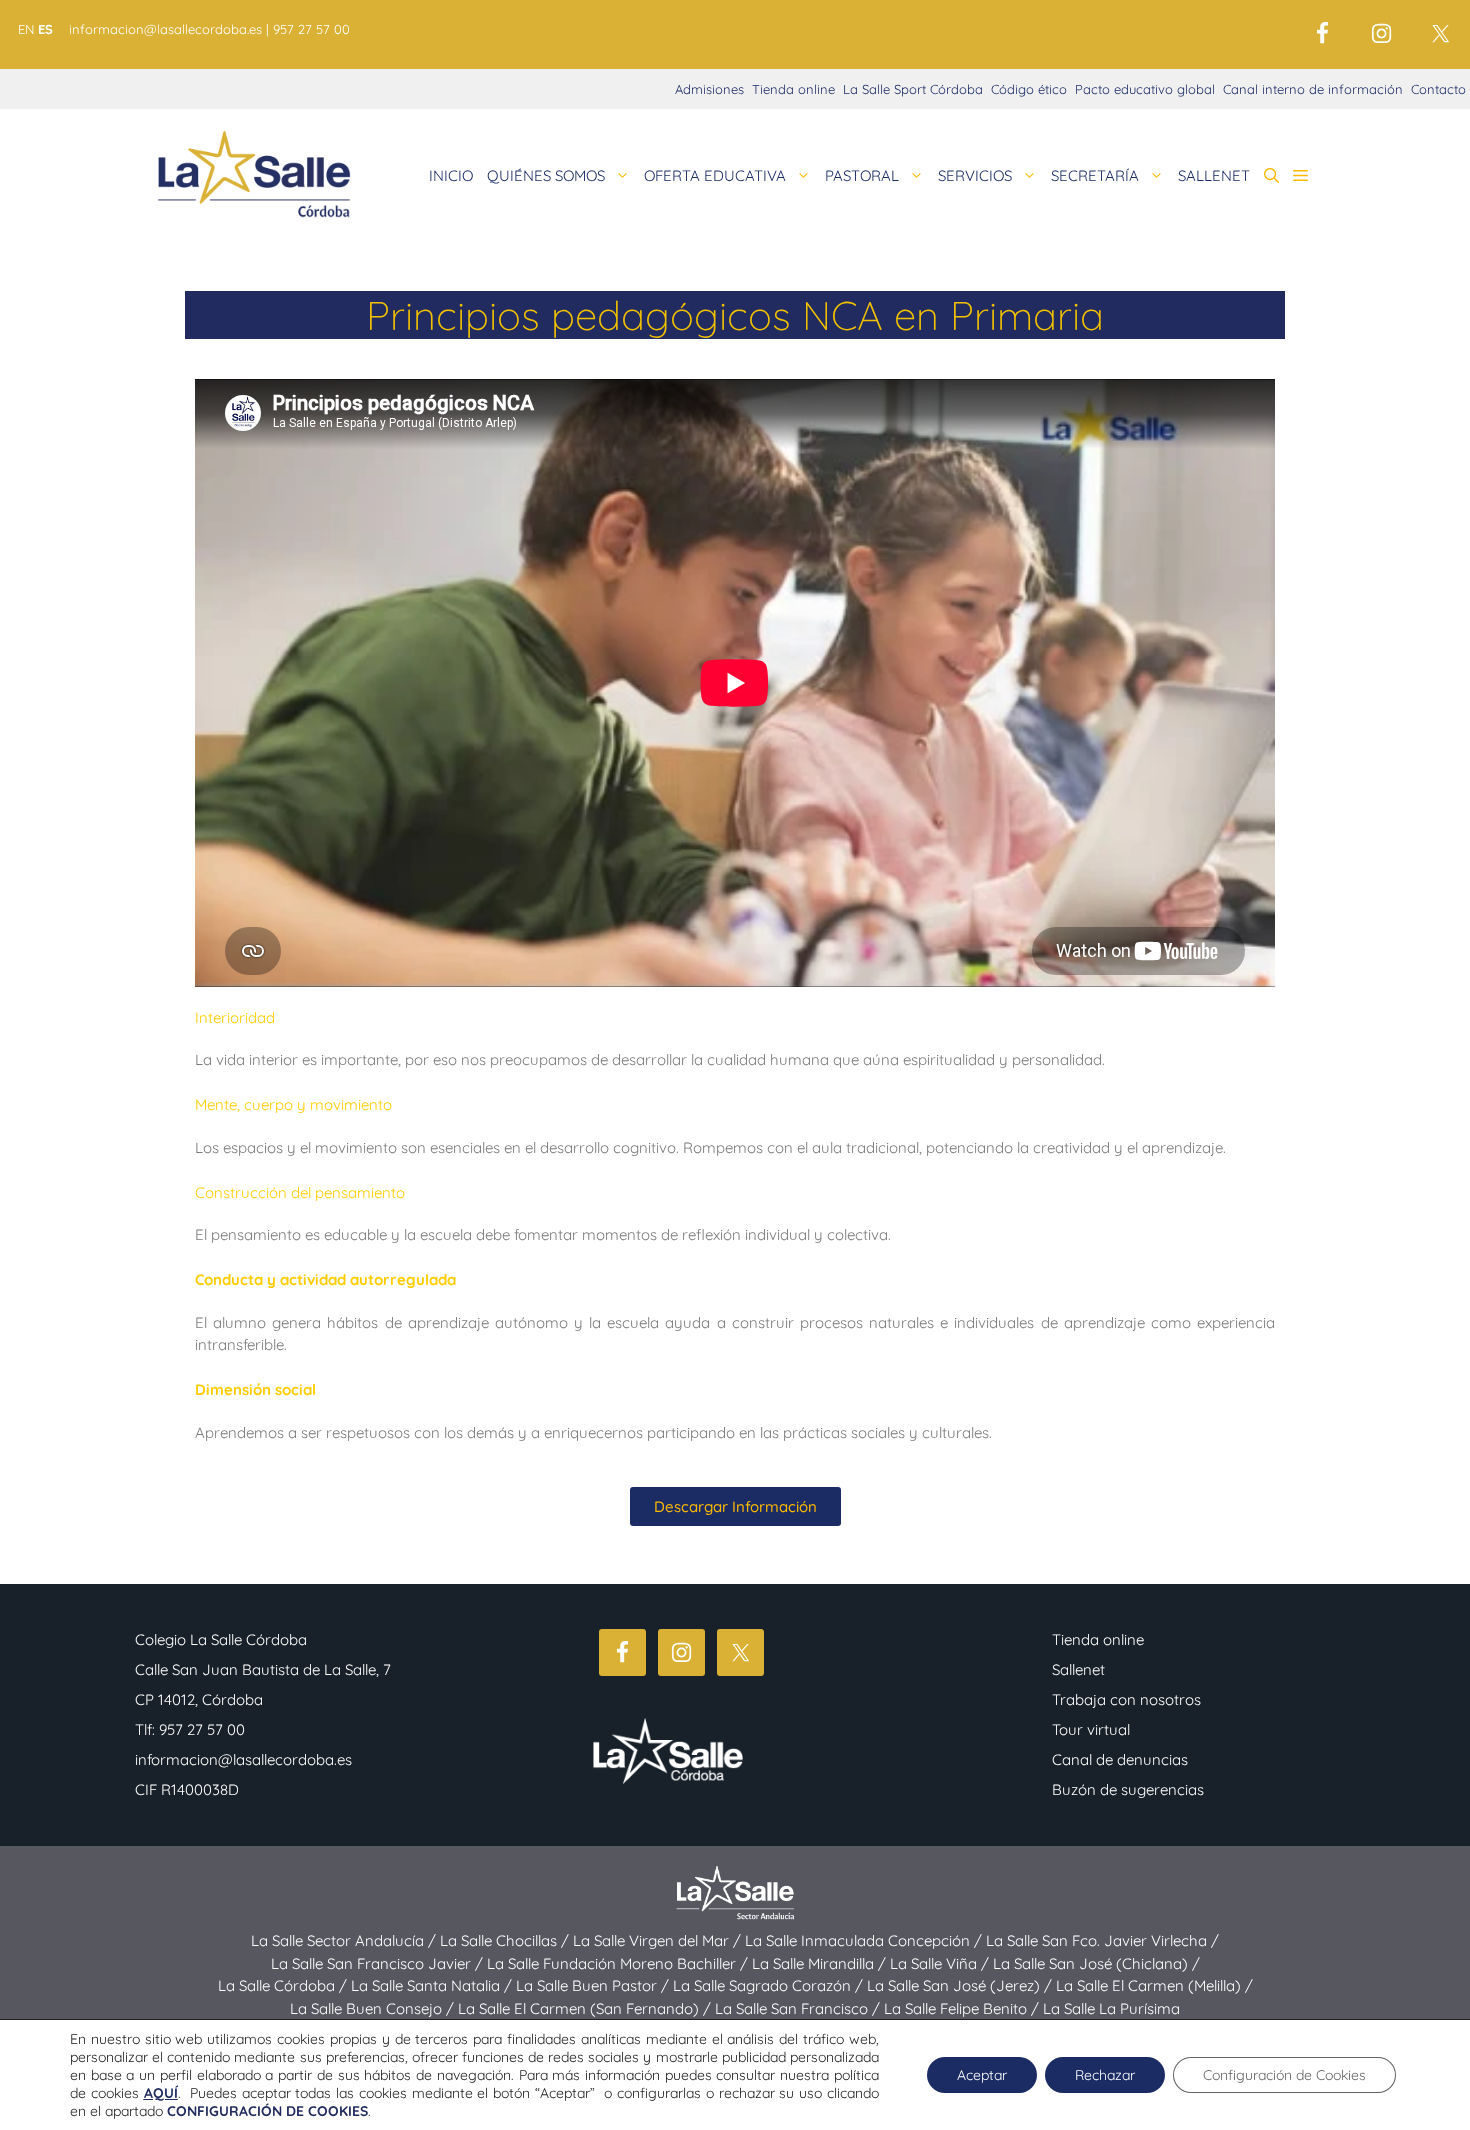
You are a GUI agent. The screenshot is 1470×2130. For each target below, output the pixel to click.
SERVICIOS (975, 175)
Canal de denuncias (1120, 1759)
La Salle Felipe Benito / (963, 2008)
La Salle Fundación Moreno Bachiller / (619, 1963)
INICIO (451, 175)
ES (45, 29)
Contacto (1438, 89)
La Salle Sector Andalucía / (345, 1940)
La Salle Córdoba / (284, 1985)
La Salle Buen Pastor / (594, 1985)
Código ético (1029, 89)
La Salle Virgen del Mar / (659, 1940)
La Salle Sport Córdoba (913, 89)
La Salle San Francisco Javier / (379, 1963)
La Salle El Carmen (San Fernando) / (586, 2008)
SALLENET (1214, 175)
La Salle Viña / (941, 1963)
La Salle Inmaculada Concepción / (865, 1940)
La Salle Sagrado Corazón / (770, 1985)
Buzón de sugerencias (1128, 1789)
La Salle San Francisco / (799, 2008)
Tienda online (793, 89)
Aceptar (982, 2075)
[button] (1271, 176)
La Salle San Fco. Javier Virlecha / (1102, 1940)
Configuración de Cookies (1284, 2075)
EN (26, 29)
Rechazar (1105, 2075)
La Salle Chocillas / (506, 1940)
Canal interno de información (1313, 89)
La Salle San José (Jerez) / (961, 1985)
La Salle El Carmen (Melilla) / (1154, 1985)
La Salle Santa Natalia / (433, 1985)
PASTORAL (862, 175)
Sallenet (1078, 1669)
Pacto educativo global (1145, 89)
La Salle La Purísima (1111, 2008)
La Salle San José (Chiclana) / (1096, 1963)
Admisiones (709, 89)
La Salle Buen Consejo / (374, 2008)
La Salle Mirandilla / (821, 1963)
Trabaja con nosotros (1126, 1699)
